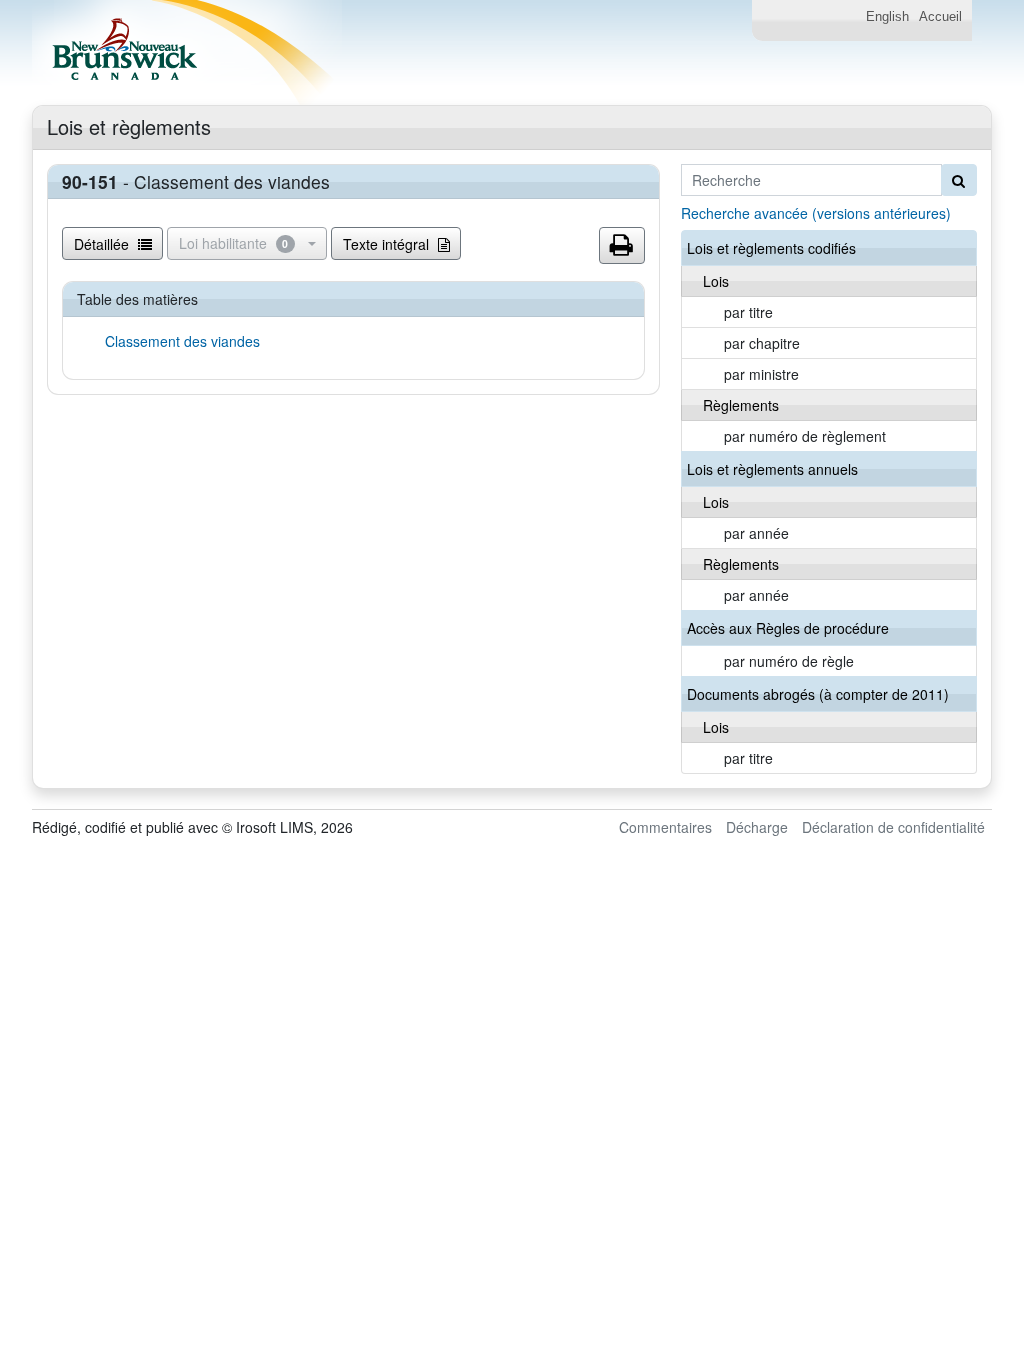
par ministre (761, 374)
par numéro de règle (789, 661)
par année (756, 533)
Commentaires (665, 827)
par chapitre (762, 343)
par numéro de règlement (805, 436)
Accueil (940, 17)
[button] (622, 246)
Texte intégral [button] (388, 244)
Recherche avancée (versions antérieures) (816, 213)
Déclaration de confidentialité (893, 827)
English (887, 17)
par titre (748, 312)
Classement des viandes (182, 341)
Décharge (757, 827)
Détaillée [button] (103, 244)
